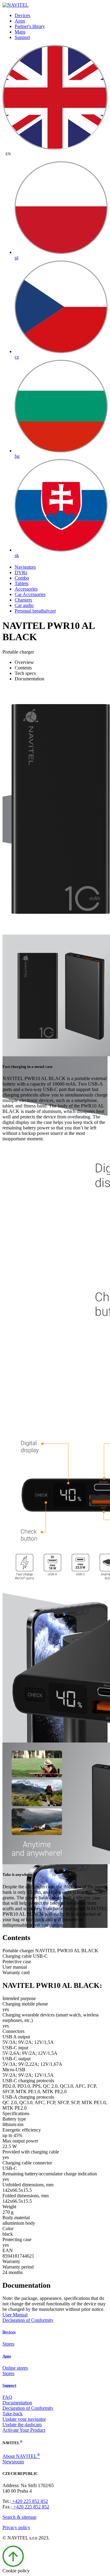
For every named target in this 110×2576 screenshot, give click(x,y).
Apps (20, 21)
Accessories (26, 589)
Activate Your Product (24, 2430)
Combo (22, 578)
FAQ (7, 2397)
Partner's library (30, 26)
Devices (22, 15)
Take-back (13, 2414)
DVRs (21, 572)
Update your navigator (24, 2419)
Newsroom (13, 2462)
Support (22, 37)
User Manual (15, 2315)
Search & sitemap (19, 2517)
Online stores (15, 2368)
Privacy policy (16, 2527)
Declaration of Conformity (28, 2320)
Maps (20, 32)
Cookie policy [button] (16, 2571)
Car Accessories (30, 594)
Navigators (25, 567)
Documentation (17, 2403)
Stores (8, 2344)
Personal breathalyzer (35, 611)
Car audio (24, 605)
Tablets (22, 583)
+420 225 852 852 (29, 2501)
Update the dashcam (22, 2425)
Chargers (23, 600)
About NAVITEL (21, 2456)
